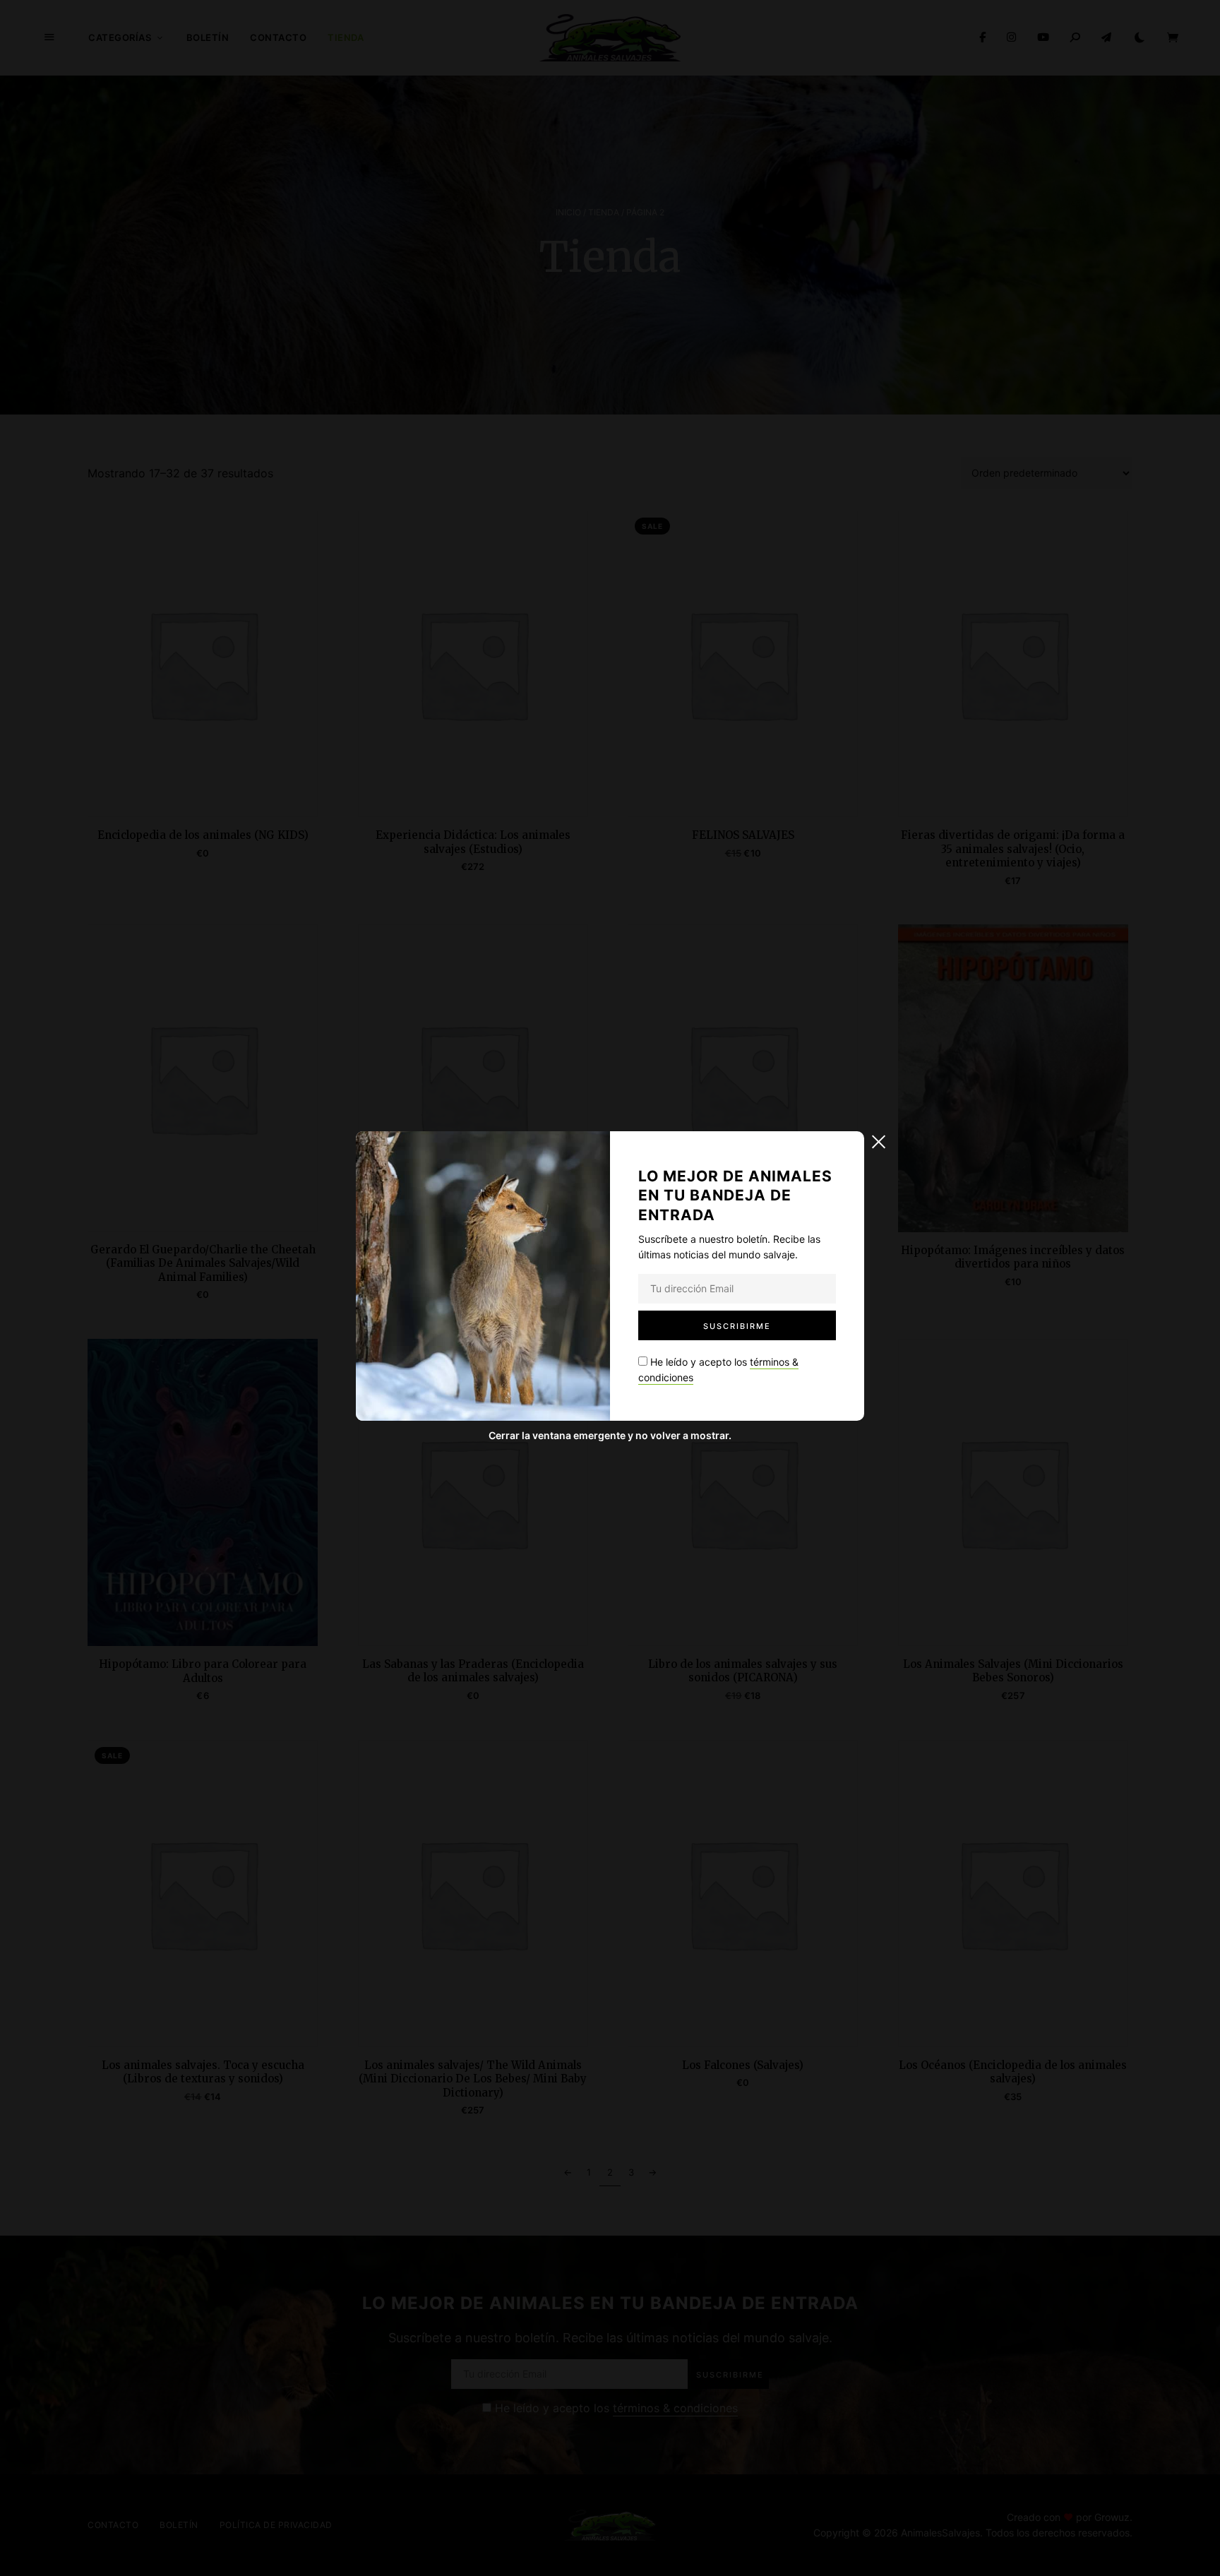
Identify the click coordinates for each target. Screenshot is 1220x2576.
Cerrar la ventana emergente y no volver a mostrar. (610, 1435)
